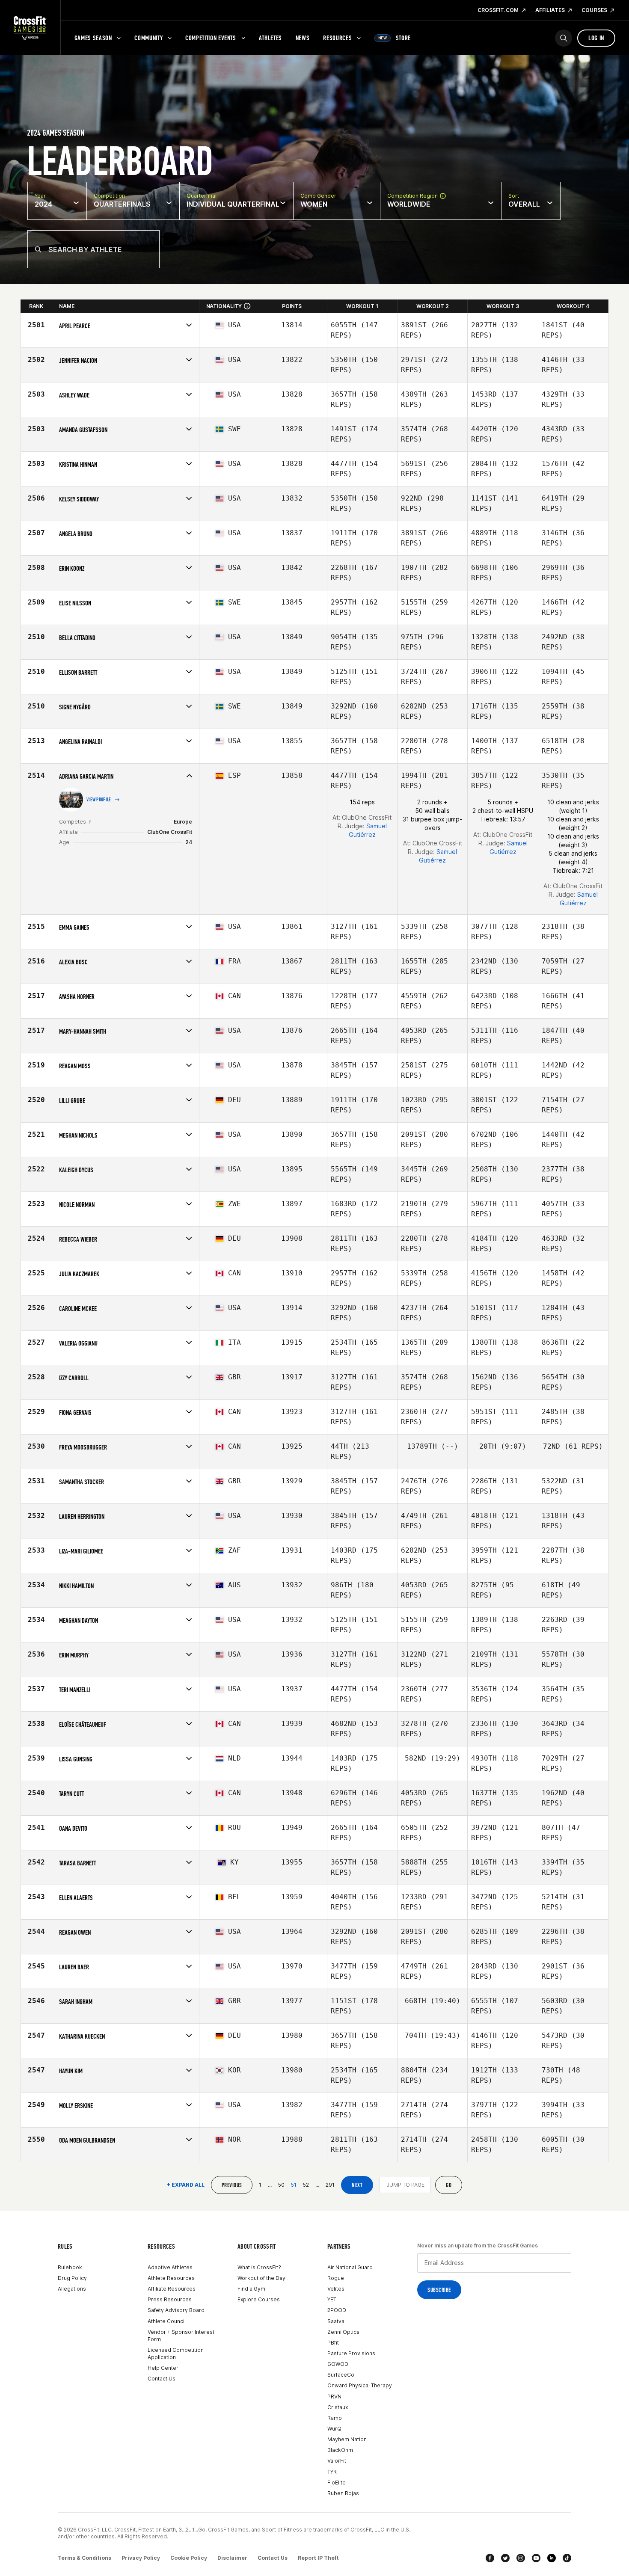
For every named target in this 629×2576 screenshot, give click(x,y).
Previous (232, 2185)
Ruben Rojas (343, 2493)
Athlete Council (167, 2321)
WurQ (334, 2429)
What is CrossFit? (259, 2267)
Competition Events (211, 38)
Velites (336, 2289)
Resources (337, 38)
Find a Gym (251, 2289)
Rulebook (70, 2267)
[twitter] (505, 2558)
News (303, 38)
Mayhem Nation (347, 2439)
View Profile (99, 800)
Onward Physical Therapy (360, 2385)
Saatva (336, 2321)
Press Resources (170, 2299)
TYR (332, 2472)
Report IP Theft (318, 2558)
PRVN (334, 2397)
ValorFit (337, 2461)
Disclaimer (232, 2558)
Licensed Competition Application (176, 2354)
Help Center (163, 2368)
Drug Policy (72, 2278)
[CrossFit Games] (30, 28)
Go (449, 2185)
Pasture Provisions (351, 2353)
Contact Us (162, 2379)
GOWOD (338, 2364)
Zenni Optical (344, 2332)
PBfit (333, 2343)
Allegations (72, 2289)
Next (357, 2185)
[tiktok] (567, 2558)
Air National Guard (350, 2267)
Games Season (93, 38)
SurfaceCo (341, 2375)
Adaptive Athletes (170, 2267)
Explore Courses (259, 2299)
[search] (564, 38)
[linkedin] (552, 2558)
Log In (596, 38)
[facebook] (490, 2558)
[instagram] (521, 2558)
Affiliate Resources (172, 2289)
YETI (332, 2299)
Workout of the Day (261, 2278)
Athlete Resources (171, 2278)
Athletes (270, 38)
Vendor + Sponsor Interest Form (181, 2336)
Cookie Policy (189, 2558)
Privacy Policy (141, 2558)
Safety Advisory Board (176, 2310)
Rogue (336, 2278)
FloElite (337, 2483)
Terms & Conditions (85, 2558)
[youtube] (536, 2558)
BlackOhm (340, 2450)
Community (148, 38)
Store (395, 38)
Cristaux (338, 2407)
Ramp (335, 2418)
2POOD (337, 2310)
